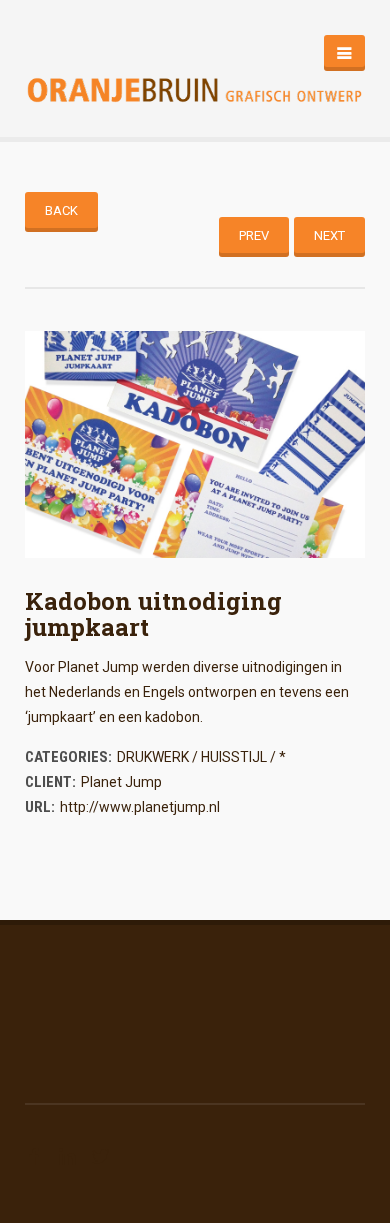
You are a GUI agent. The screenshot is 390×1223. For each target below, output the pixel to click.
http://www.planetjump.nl (140, 807)
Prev (254, 235)
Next (329, 235)
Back (61, 210)
